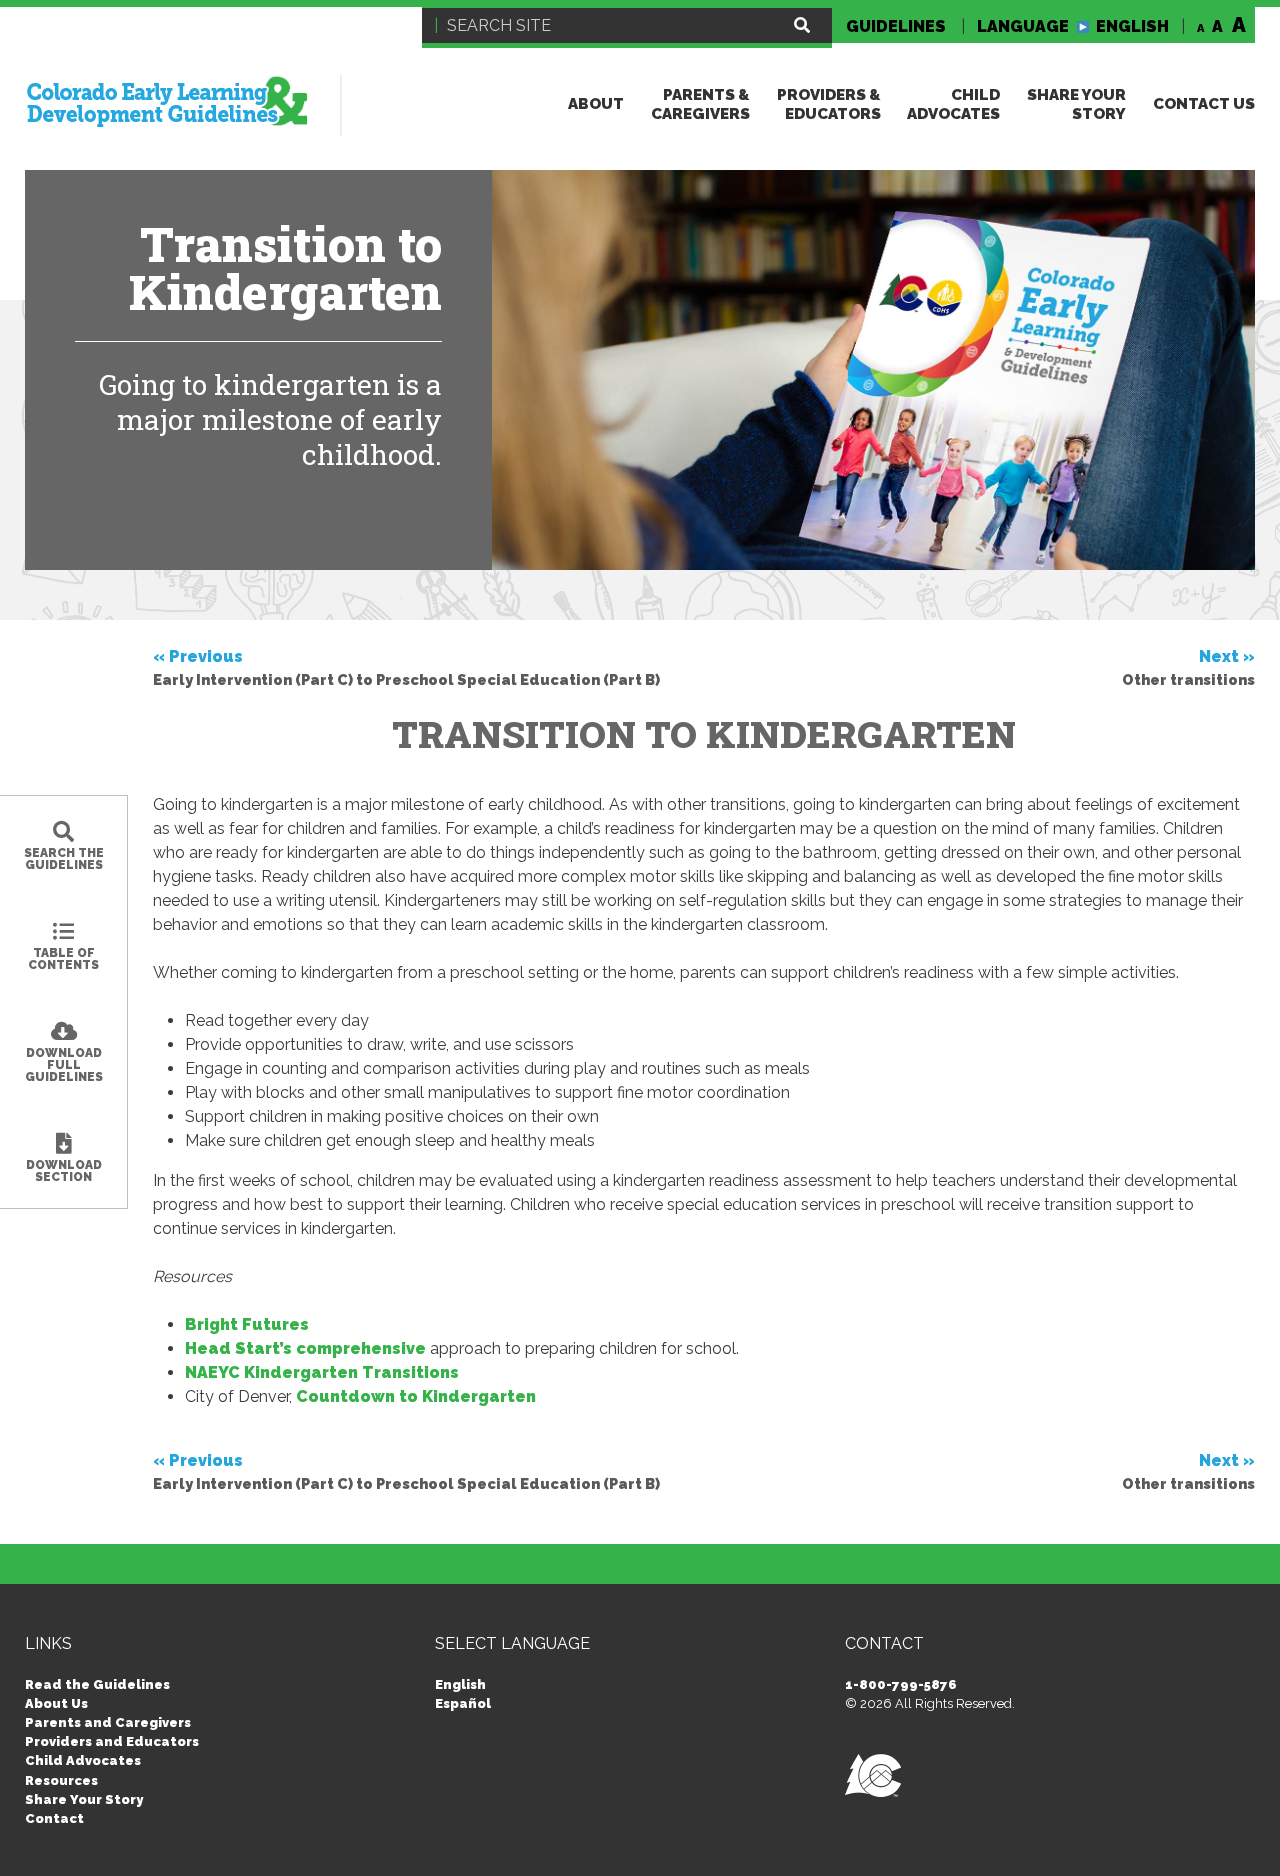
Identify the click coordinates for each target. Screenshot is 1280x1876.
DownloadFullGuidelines (64, 1065)
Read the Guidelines (97, 1684)
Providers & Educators (829, 104)
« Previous (406, 667)
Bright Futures (247, 1324)
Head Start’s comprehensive (305, 1348)
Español (463, 1703)
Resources (61, 1780)
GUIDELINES (896, 26)
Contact (54, 1818)
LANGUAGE (1073, 26)
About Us (56, 1703)
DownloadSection (64, 1171)
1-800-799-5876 (901, 1684)
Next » (1188, 667)
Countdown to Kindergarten (416, 1396)
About (596, 104)
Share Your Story (1076, 104)
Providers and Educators (112, 1741)
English (460, 1684)
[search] (802, 25)
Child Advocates (953, 104)
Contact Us (1204, 104)
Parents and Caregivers (108, 1722)
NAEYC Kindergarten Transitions (322, 1372)
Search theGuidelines (64, 859)
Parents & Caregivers (700, 104)
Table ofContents (63, 959)
